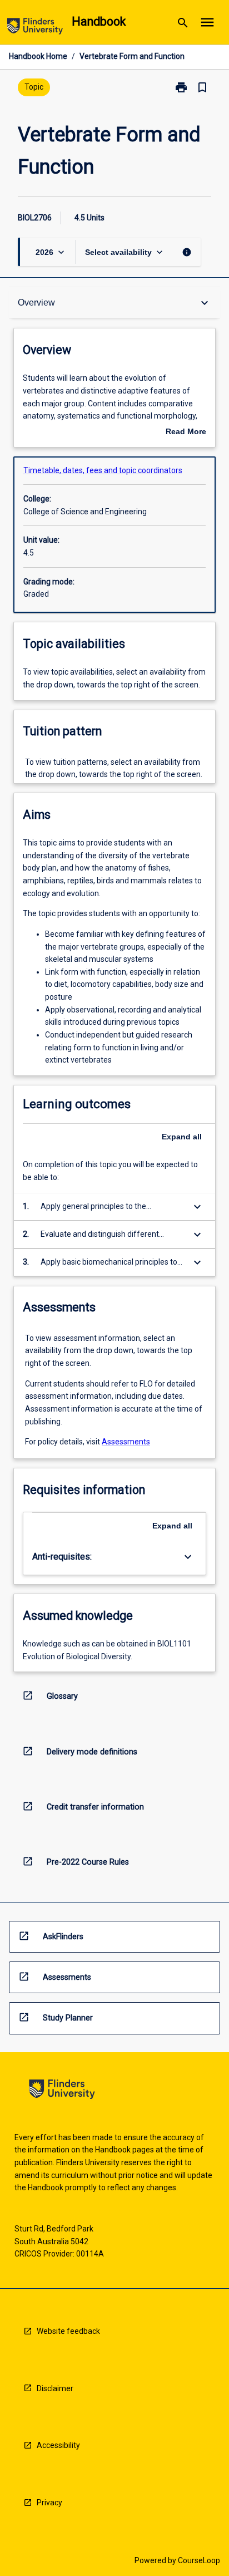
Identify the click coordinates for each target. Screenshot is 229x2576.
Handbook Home (38, 56)
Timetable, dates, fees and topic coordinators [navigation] (103, 470)
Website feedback (68, 2331)
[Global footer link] (62, 2091)
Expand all (182, 1137)
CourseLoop (199, 2560)
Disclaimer (55, 2388)
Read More (186, 432)
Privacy (49, 2503)
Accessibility (58, 2445)
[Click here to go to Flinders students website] (35, 28)
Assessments (126, 1442)
